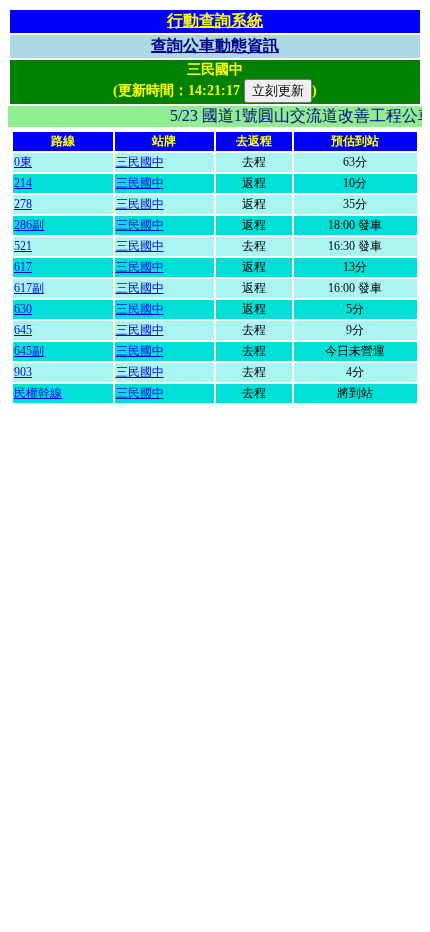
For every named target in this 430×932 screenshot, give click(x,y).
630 (23, 309)
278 (23, 204)
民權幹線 (38, 393)
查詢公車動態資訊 (215, 45)
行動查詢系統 (215, 20)
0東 (23, 162)
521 (23, 246)
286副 (29, 225)
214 (23, 183)
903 (23, 372)
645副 (29, 351)
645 (23, 330)
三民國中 (140, 162)
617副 (29, 288)
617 (23, 267)
